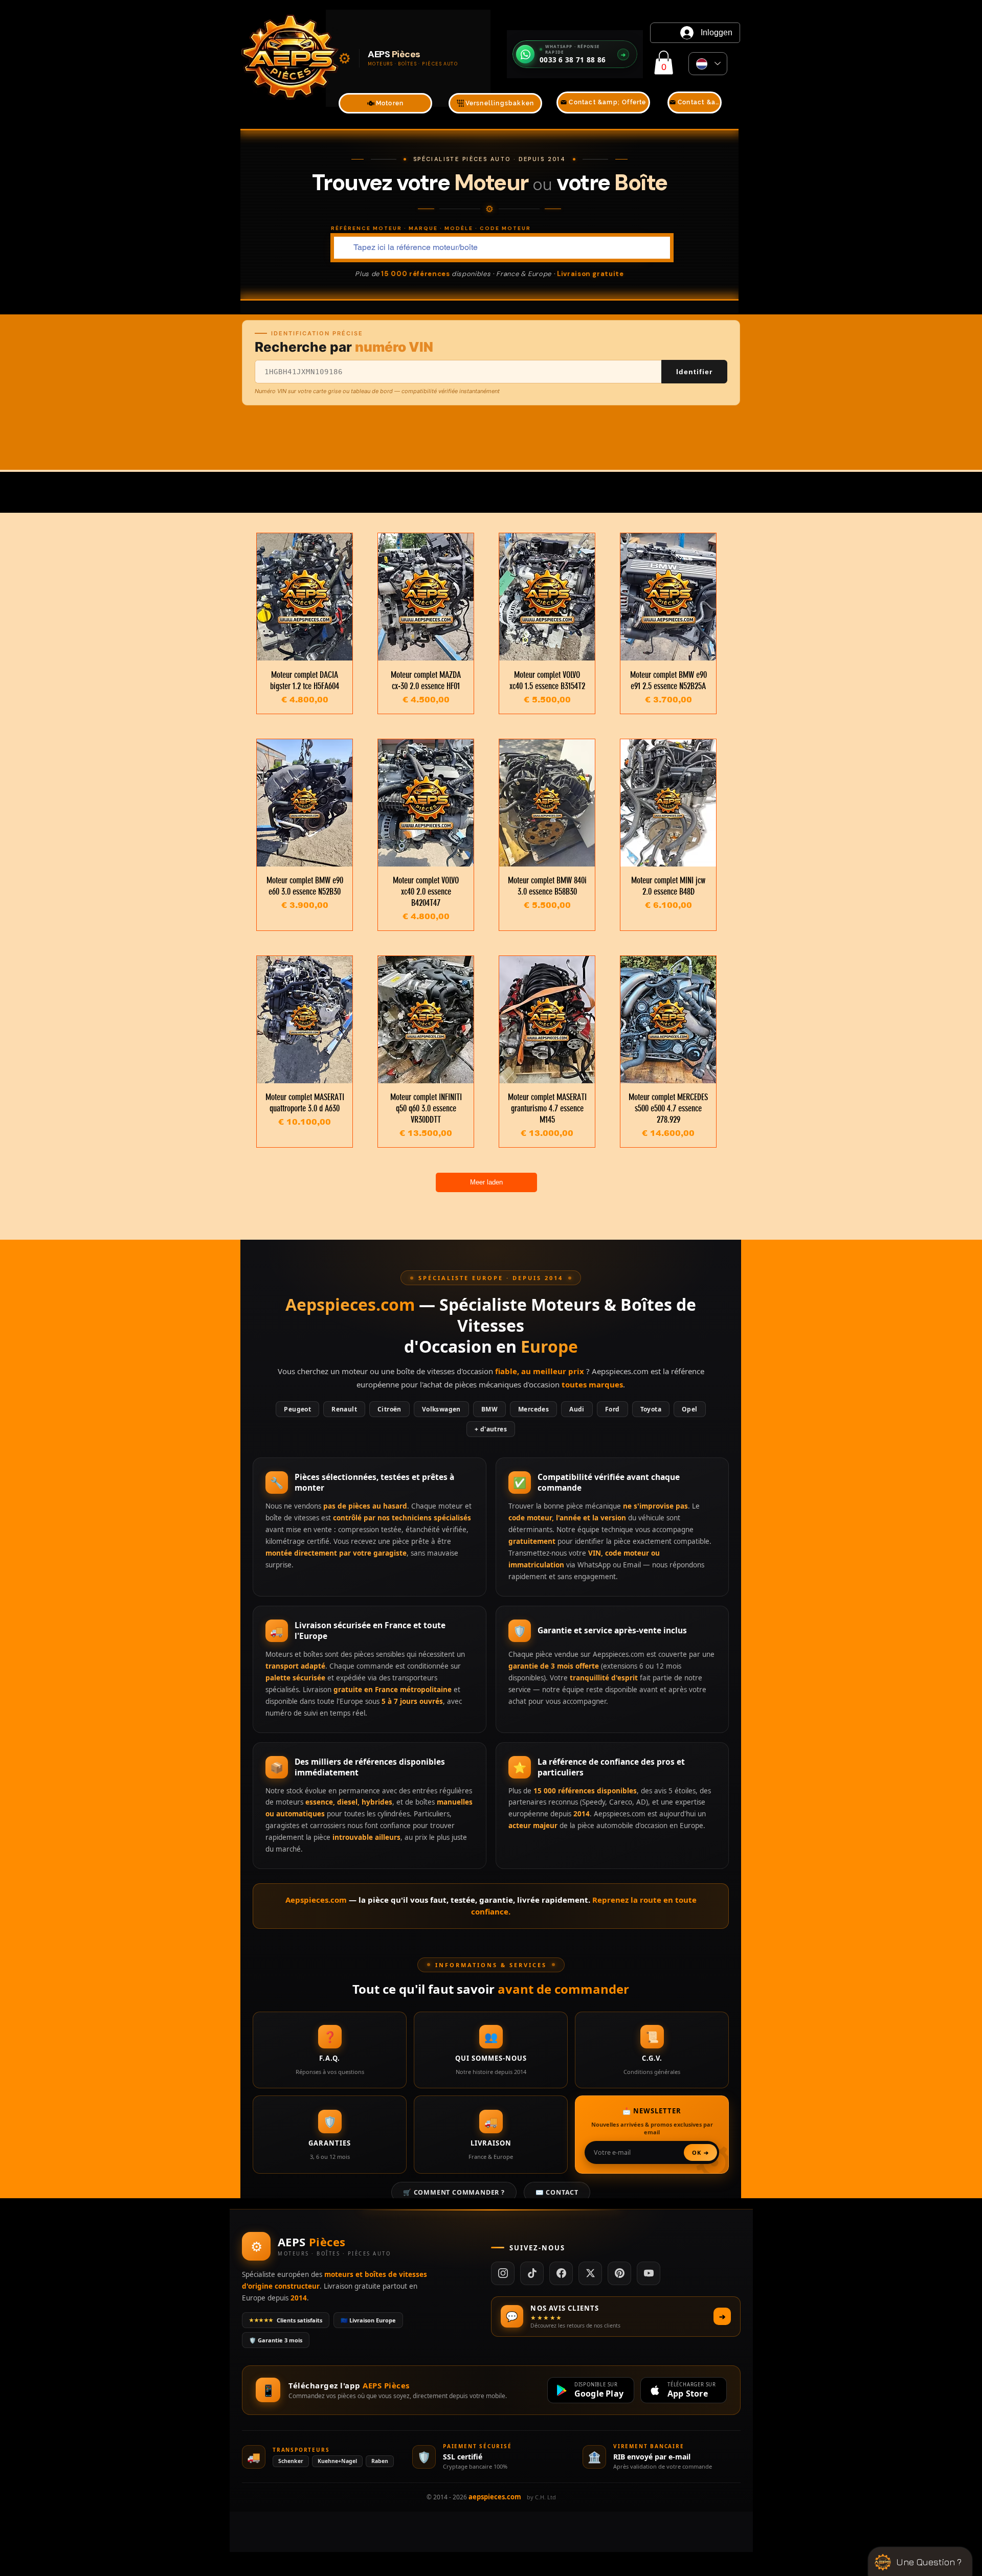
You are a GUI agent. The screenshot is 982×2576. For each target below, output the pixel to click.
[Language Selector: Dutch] (708, 64)
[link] (664, 63)
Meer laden (486, 1182)
